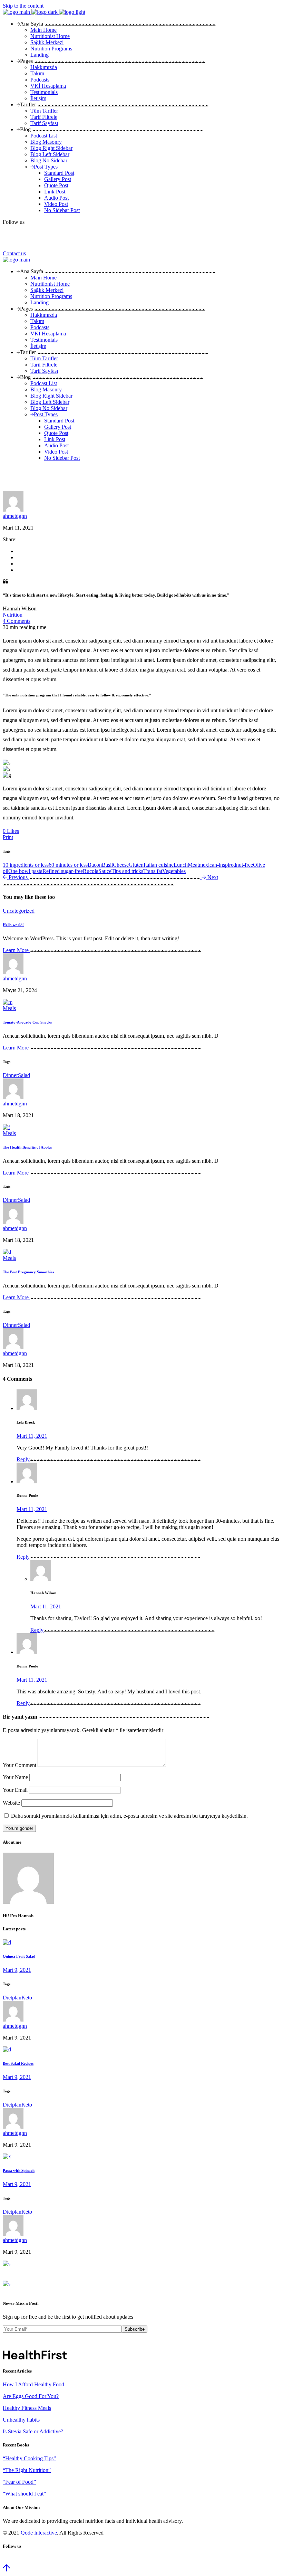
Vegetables (174, 871)
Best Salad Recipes (18, 2063)
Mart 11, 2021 (32, 1436)
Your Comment (19, 1765)
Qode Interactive (39, 2533)
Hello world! (13, 925)
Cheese (121, 865)
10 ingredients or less (26, 865)
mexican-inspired (217, 865)
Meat (193, 865)
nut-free (245, 865)
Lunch (181, 865)
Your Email (15, 1790)
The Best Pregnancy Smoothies (28, 1272)
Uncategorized (19, 911)
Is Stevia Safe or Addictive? (33, 2431)
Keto (27, 1998)
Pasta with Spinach (19, 2170)
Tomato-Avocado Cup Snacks (27, 1022)
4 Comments (17, 621)
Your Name (15, 1777)
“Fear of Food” (19, 2482)
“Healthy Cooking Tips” (29, 2458)
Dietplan (12, 1998)
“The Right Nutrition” (27, 2470)
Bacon (95, 865)
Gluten (136, 865)
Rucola (91, 871)
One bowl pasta (25, 871)
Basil (107, 865)
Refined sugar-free (63, 871)
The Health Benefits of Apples (27, 1147)
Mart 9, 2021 (17, 1970)
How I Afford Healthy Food (33, 2384)
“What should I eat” (24, 2494)
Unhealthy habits (21, 2420)
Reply (23, 1459)
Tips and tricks (127, 871)
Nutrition (13, 615)
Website (11, 1803)
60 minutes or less (68, 865)
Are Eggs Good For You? (31, 2396)
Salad (24, 1075)
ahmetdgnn (15, 516)
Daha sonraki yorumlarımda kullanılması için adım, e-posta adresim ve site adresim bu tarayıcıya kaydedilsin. (129, 1816)
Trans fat (153, 871)
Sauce (105, 871)
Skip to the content (23, 6)
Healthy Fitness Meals (27, 2408)
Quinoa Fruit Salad (19, 1956)
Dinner (10, 1075)
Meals (9, 1008)
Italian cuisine (159, 865)
